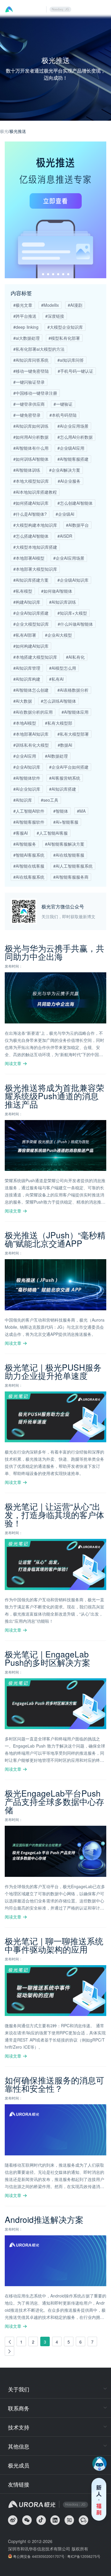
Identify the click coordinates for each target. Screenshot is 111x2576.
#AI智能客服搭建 (73, 459)
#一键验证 (63, 404)
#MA (81, 811)
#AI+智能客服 (66, 822)
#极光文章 (23, 305)
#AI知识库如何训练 (31, 426)
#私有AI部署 (25, 635)
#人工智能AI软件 (29, 811)
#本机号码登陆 (63, 415)
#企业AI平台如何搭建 (69, 767)
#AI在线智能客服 (69, 855)
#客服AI (21, 833)
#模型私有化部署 (64, 338)
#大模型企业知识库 (65, 327)
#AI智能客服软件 (29, 822)
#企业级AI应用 (71, 448)
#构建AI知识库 (27, 602)
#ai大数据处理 (26, 338)
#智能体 (61, 811)
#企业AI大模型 (58, 635)
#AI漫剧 (75, 305)
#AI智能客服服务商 (71, 877)
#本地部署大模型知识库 (35, 569)
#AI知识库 (23, 800)
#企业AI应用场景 (69, 558)
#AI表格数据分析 (73, 690)
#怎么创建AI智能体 (75, 503)
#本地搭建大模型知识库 (35, 657)
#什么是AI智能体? (30, 514)
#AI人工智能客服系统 (73, 866)
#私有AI (56, 679)
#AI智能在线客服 (29, 866)
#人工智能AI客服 (52, 833)
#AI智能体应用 (75, 712)
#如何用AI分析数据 (31, 437)
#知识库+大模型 (72, 613)
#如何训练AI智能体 (31, 459)
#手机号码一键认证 (75, 371)
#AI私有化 (75, 657)
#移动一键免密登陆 (31, 371)
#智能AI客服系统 (29, 855)
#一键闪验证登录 (29, 382)
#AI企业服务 (69, 481)
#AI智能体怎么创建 (31, 690)
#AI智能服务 (25, 844)
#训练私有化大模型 (31, 745)
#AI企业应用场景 (73, 426)
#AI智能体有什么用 (31, 448)
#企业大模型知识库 (31, 624)
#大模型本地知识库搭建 (35, 547)
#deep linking (26, 327)
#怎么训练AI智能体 (58, 701)
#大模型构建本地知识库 (35, 525)
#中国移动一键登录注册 (35, 393)
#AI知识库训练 (63, 602)
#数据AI (65, 745)
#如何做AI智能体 (57, 591)
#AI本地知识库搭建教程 (35, 492)
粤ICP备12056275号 (84, 2556)
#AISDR (65, 536)
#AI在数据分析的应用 (33, 712)
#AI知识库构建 (27, 679)
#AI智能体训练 (27, 470)
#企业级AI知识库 (73, 580)
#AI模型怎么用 (63, 668)
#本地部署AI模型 (29, 558)
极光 (4, 131)
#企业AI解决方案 (65, 470)
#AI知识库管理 (27, 668)
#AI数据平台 (77, 525)
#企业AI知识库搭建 (31, 613)
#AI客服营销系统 (65, 778)
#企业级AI (65, 514)
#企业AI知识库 (27, 767)
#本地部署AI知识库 (31, 734)
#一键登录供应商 (29, 404)
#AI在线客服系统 (29, 877)
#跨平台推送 (25, 316)
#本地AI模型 (25, 723)
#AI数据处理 (56, 756)
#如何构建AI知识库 (31, 646)
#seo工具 (50, 800)
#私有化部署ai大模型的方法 (39, 349)
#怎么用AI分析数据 (75, 437)
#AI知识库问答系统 (31, 360)
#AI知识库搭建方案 (31, 580)
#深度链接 (55, 316)
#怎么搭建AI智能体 (31, 536)
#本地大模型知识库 (31, 481)
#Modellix (50, 305)
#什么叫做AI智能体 (75, 624)
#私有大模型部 (59, 723)
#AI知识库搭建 (63, 789)
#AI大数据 (23, 701)
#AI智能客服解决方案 (65, 844)
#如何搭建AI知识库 (31, 503)
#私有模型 (23, 591)
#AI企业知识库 (27, 789)
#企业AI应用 (25, 756)
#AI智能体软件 (27, 778)
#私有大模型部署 (73, 734)
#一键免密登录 (27, 415)
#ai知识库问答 (71, 360)
